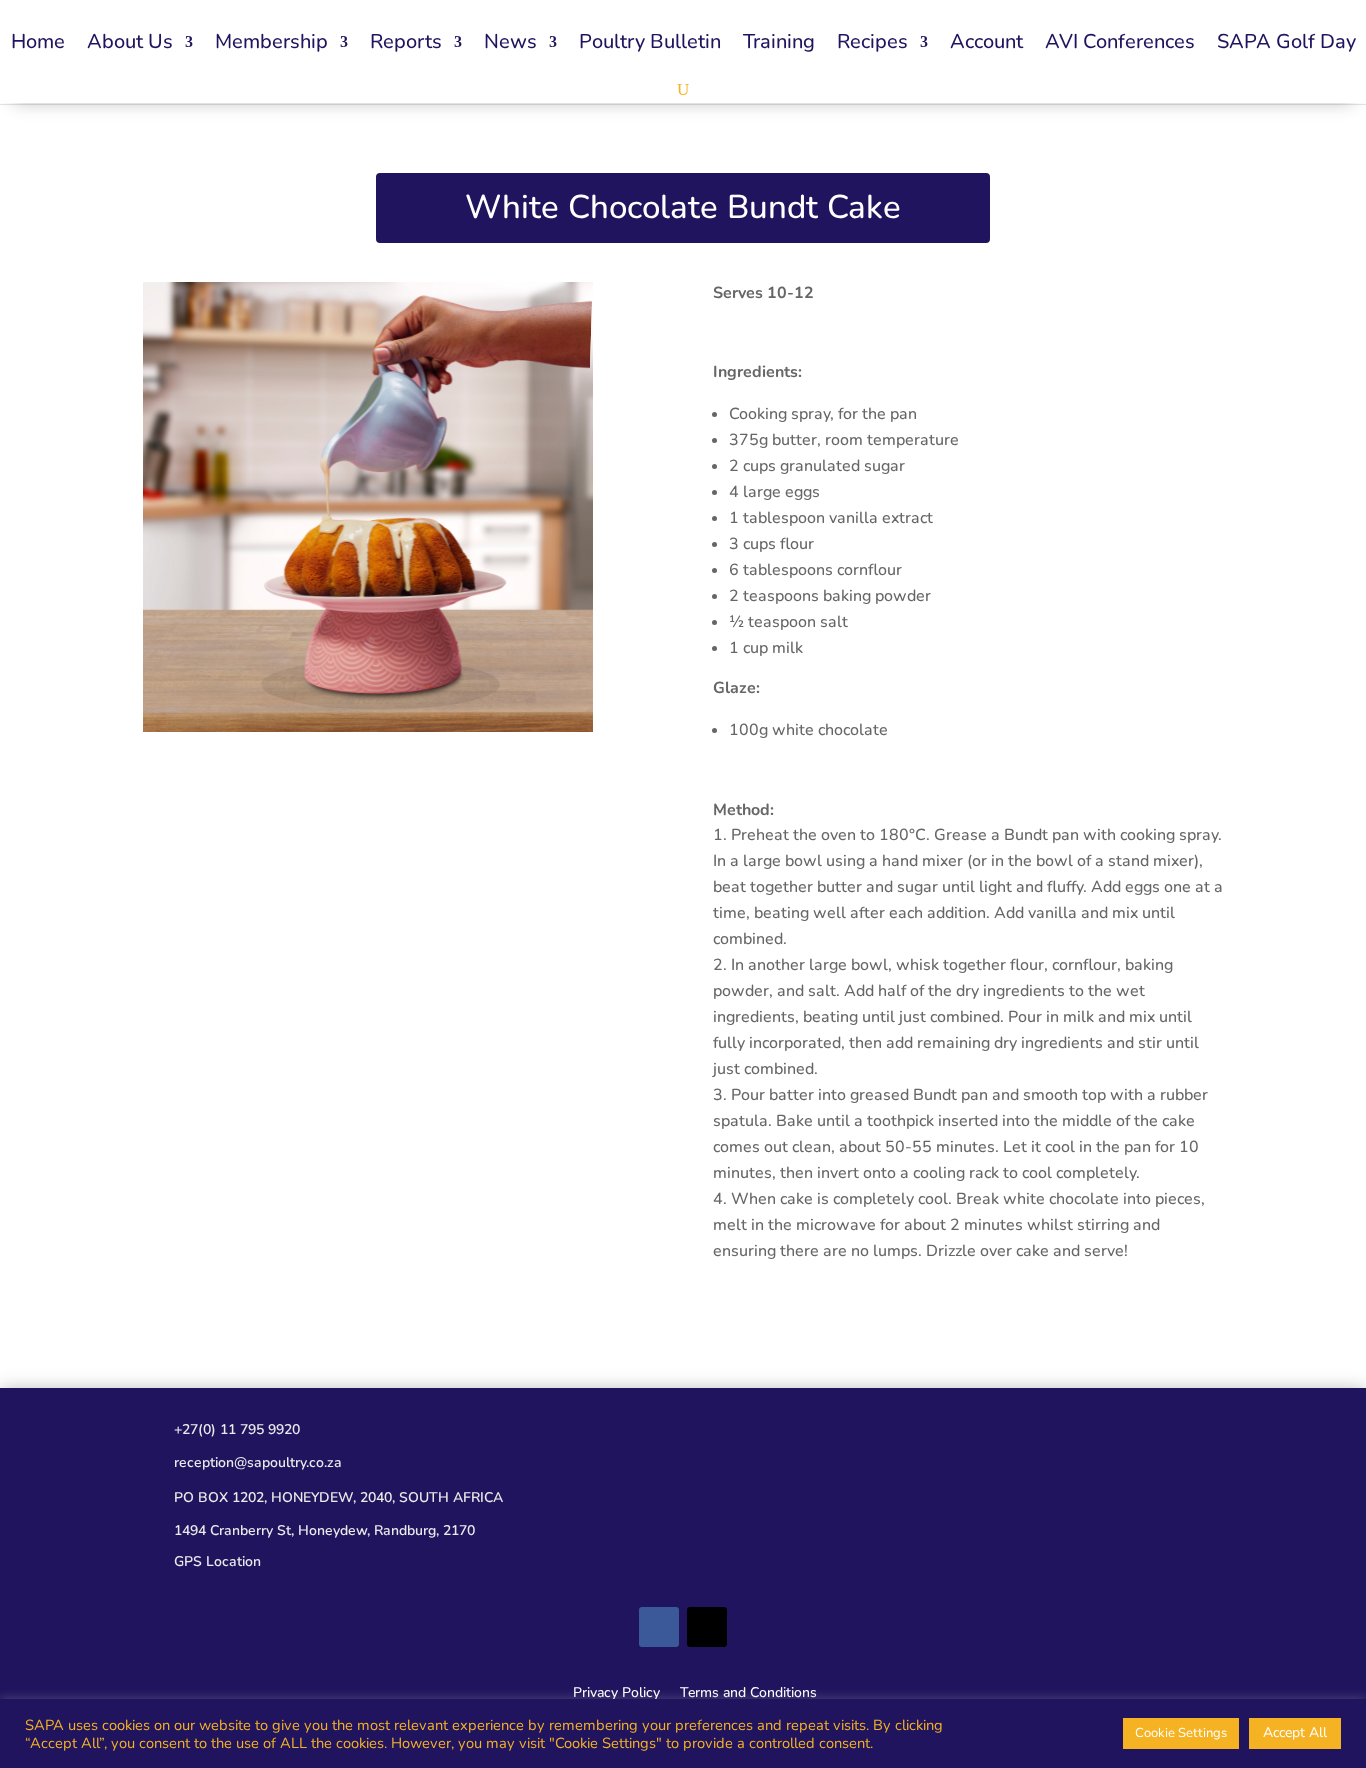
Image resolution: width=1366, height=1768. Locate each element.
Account (986, 41)
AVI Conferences (1120, 41)
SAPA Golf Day (1286, 41)
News (510, 41)
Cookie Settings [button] (1181, 1733)
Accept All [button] (1295, 1732)
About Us (130, 41)
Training (779, 41)
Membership (271, 41)
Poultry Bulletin (650, 41)
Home (38, 41)
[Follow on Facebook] (659, 1627)
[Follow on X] (707, 1627)
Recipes (872, 41)
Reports (406, 41)
